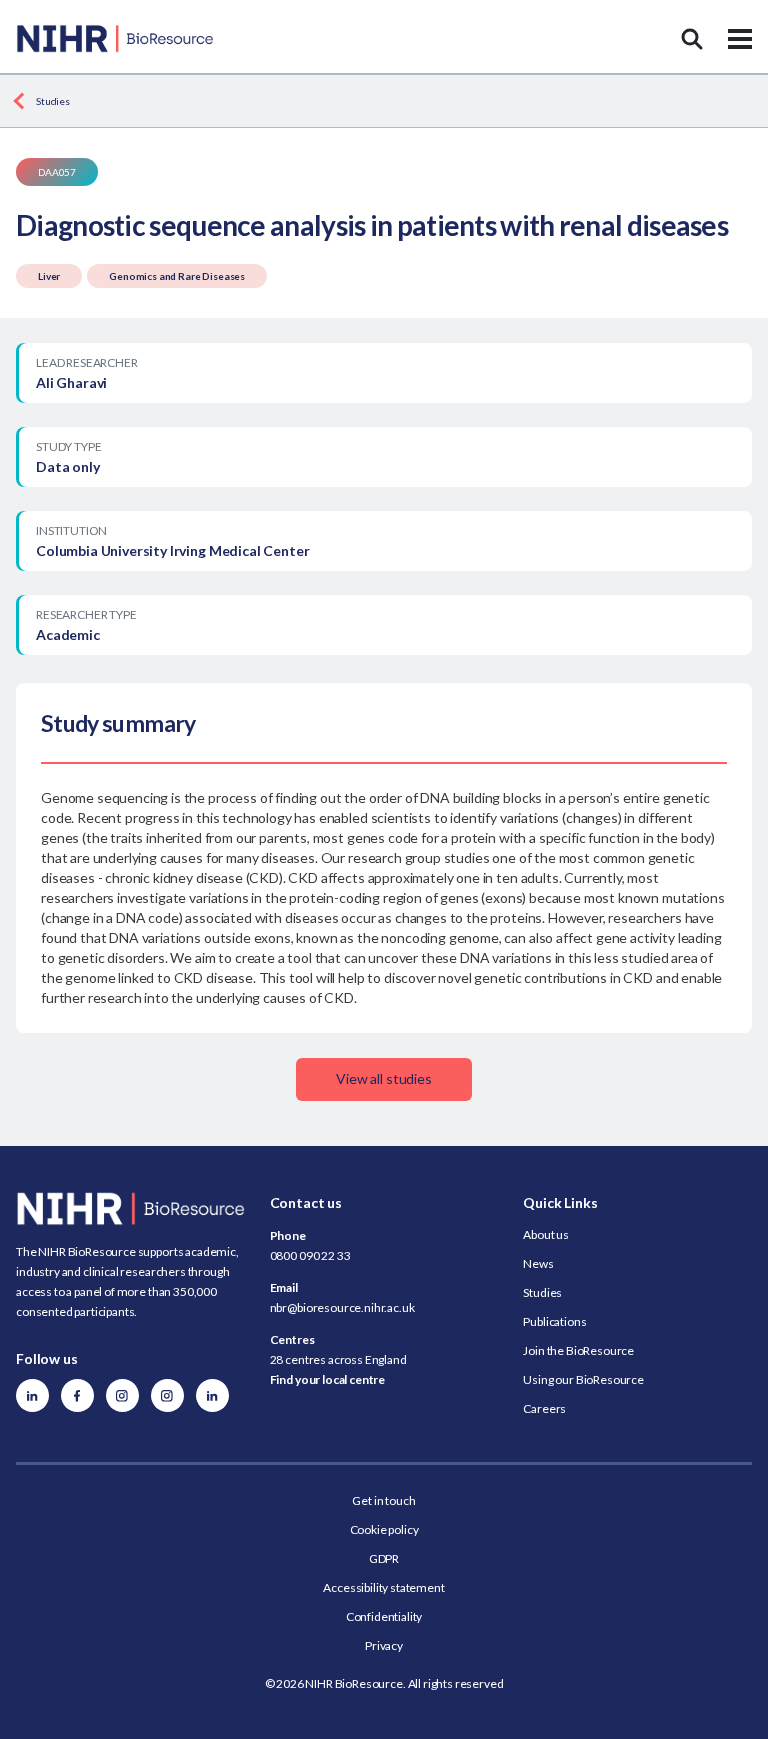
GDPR (384, 1558)
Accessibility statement (383, 1587)
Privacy (384, 1645)
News (538, 1263)
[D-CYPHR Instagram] (122, 1395)
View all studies (383, 1078)
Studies (53, 101)
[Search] (692, 39)
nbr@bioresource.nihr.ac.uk (342, 1307)
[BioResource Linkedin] (32, 1395)
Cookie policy (384, 1529)
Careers (544, 1408)
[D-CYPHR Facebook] (77, 1395)
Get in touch (383, 1500)
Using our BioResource (583, 1379)
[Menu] (740, 39)
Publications (554, 1321)
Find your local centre (327, 1379)
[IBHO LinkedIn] (212, 1395)
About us (546, 1234)
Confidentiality (384, 1616)
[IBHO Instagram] (167, 1395)
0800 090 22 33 (310, 1255)
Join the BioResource (578, 1350)
